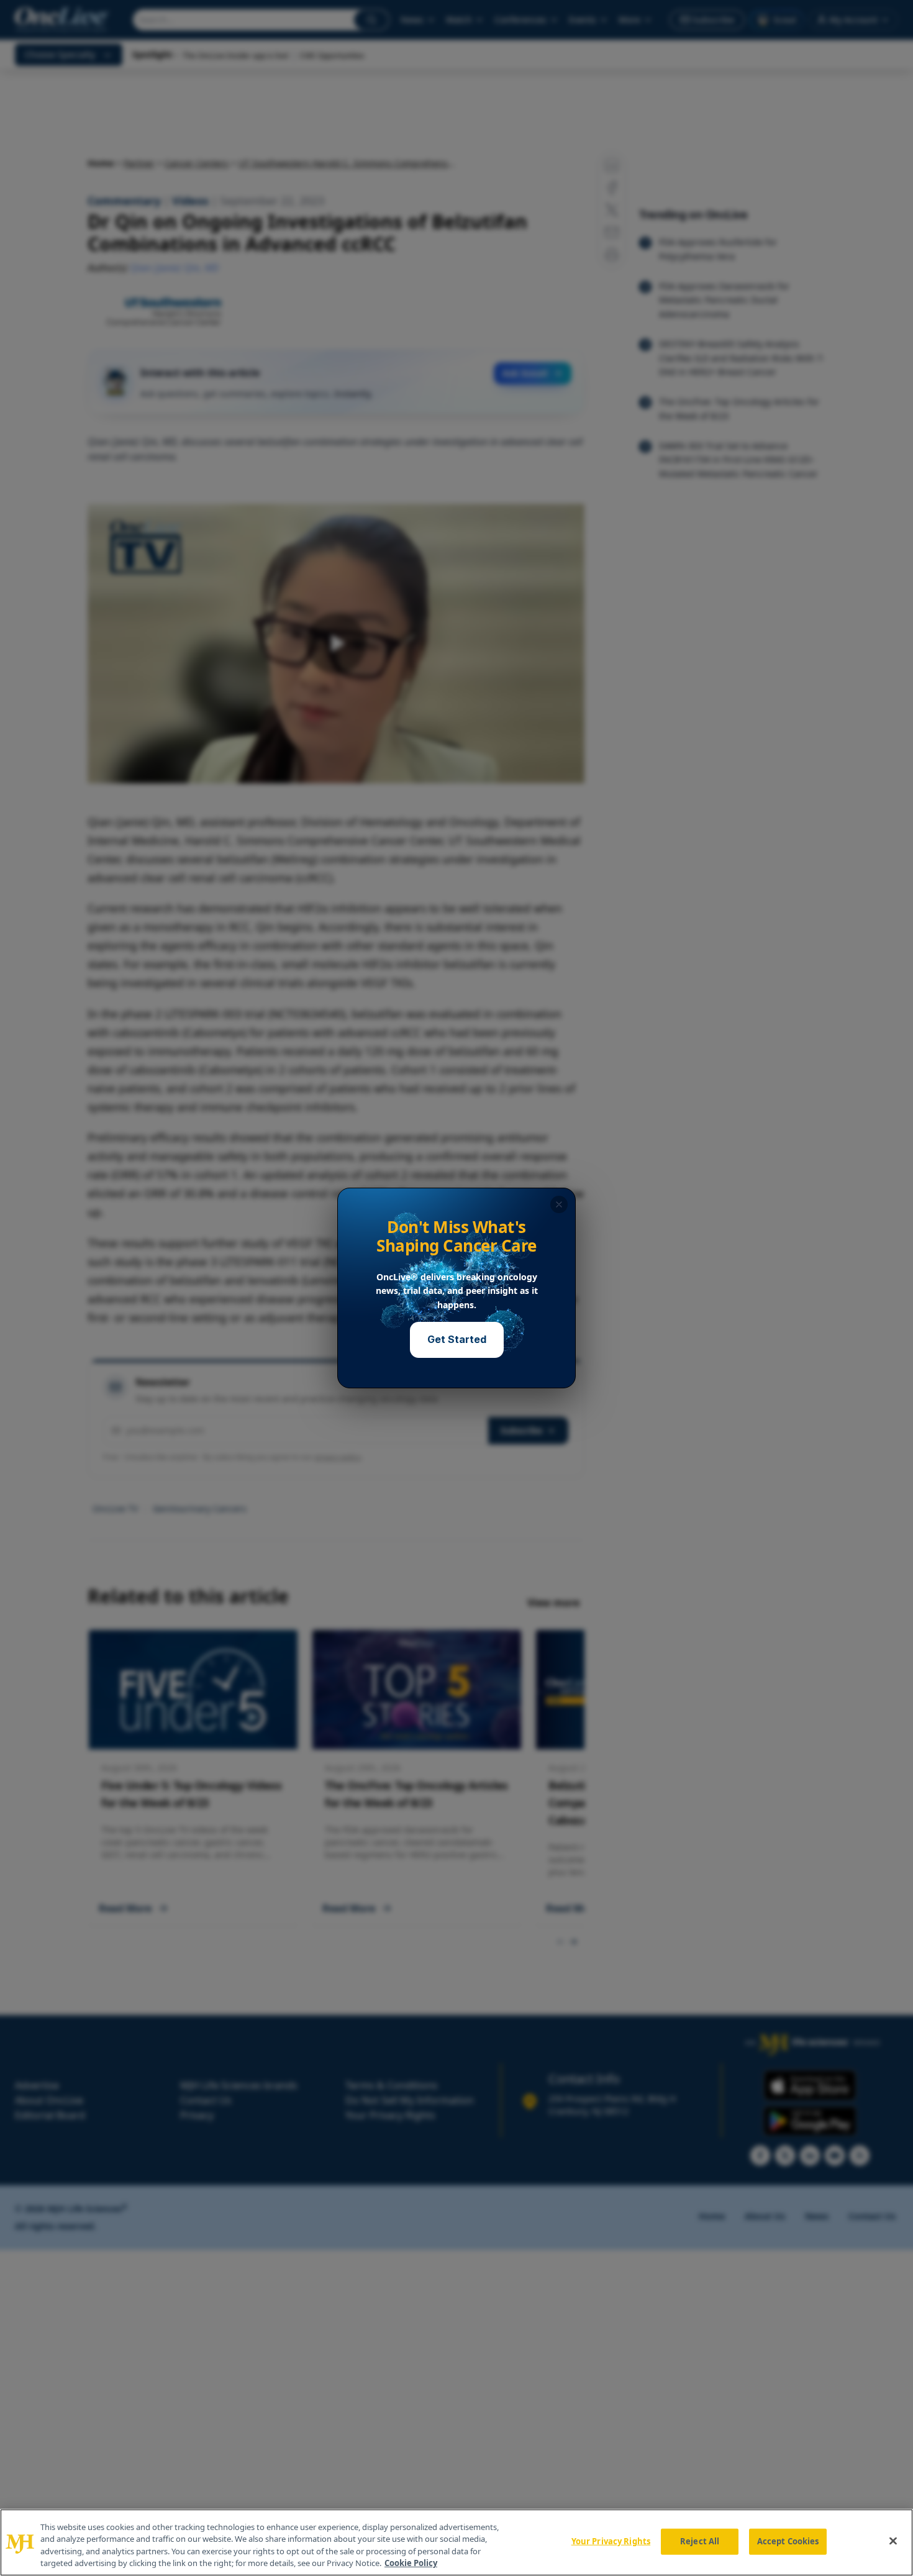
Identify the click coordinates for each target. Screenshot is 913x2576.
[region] (457, 2542)
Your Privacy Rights (611, 2541)
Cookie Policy (411, 2563)
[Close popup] (559, 1204)
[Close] (893, 2541)
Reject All (700, 2541)
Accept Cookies (788, 2541)
